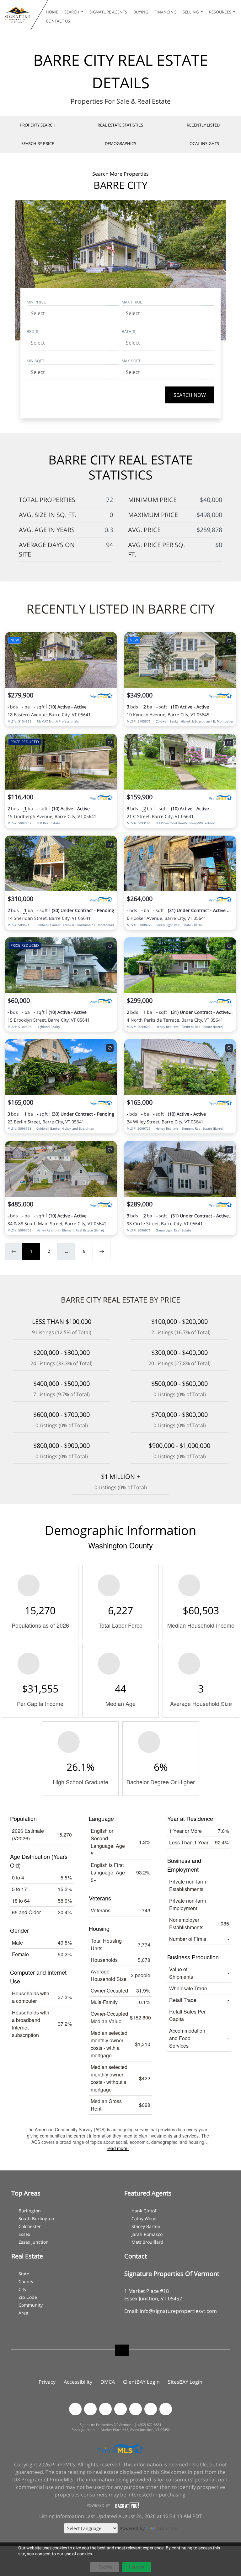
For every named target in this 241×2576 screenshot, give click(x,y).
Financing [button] (165, 12)
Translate (167, 2528)
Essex (24, 2234)
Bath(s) (129, 331)
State (24, 2274)
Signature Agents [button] (108, 12)
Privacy (47, 2382)
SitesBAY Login (185, 2382)
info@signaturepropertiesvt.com (178, 2311)
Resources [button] (221, 12)
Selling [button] (191, 12)
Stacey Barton (146, 2226)
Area (23, 2313)
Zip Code (28, 2297)
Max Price (132, 302)
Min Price (36, 302)
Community (31, 2305)
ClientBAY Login (141, 2382)
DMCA (108, 2382)
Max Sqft (131, 361)
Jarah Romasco (147, 2234)
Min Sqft (35, 361)
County (26, 2281)
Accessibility (78, 2382)
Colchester (30, 2226)
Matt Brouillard (147, 2242)
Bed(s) (33, 331)
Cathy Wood (144, 2218)
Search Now (190, 395)
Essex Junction (34, 2242)
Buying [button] (141, 12)
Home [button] (52, 12)
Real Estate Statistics (120, 125)
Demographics (120, 143)
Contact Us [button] (58, 21)
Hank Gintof (144, 2211)
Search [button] (72, 12)
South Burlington (36, 2218)
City (22, 2289)
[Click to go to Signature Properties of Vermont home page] (17, 15)
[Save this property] (110, 641)
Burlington (30, 2211)
